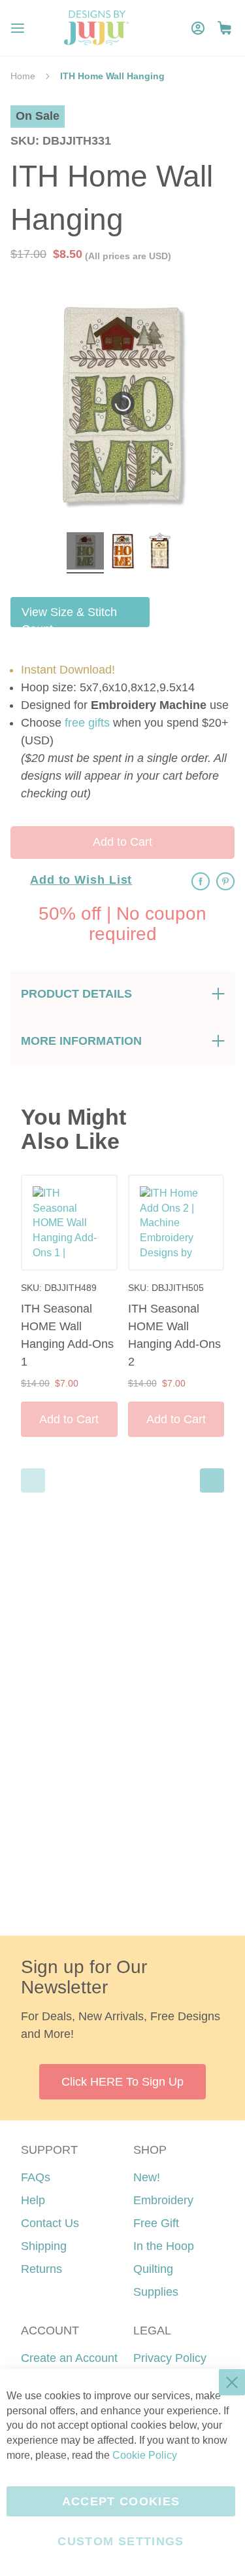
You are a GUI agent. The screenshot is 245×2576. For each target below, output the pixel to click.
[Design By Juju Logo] (96, 28)
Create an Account (69, 2358)
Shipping (44, 2246)
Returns (41, 2269)
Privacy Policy (170, 2358)
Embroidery (163, 2200)
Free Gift (156, 2223)
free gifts (87, 723)
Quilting (153, 2269)
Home (23, 76)
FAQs (36, 2177)
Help (33, 2200)
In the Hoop (164, 2246)
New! (147, 2177)
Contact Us (50, 2223)
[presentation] (212, 1480)
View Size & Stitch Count (69, 616)
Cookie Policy (145, 2455)
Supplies (156, 2292)
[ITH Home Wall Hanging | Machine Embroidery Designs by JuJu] (85, 553)
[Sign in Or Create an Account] (198, 28)
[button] (224, 28)
